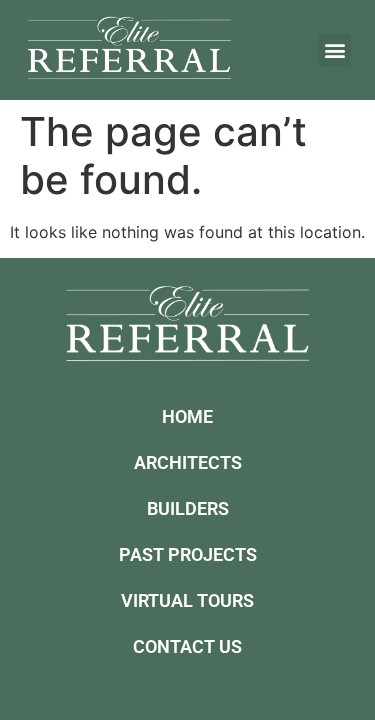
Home (187, 416)
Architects (188, 462)
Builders (188, 508)
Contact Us (187, 646)
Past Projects (188, 554)
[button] (334, 50)
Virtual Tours (187, 600)
